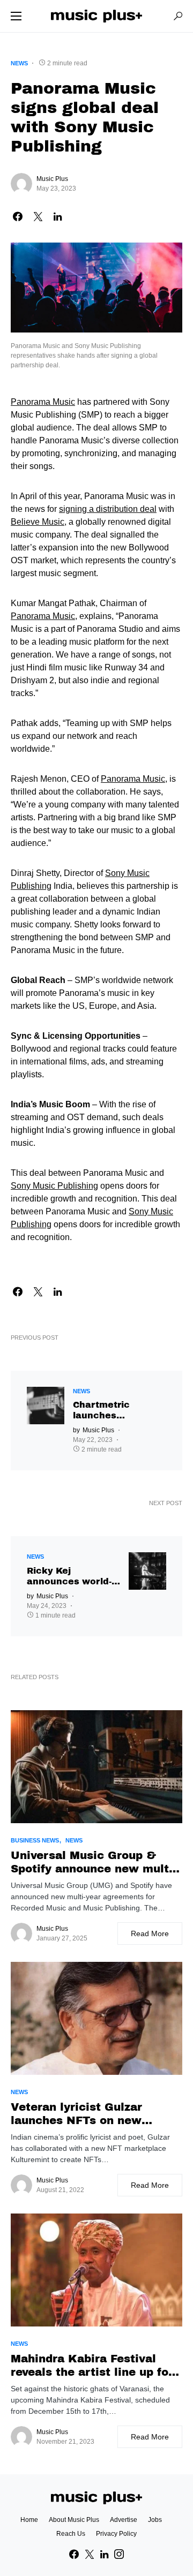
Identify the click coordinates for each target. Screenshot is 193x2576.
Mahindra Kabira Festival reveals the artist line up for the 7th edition (92, 2366)
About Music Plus (74, 2520)
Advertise (124, 2520)
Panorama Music (43, 402)
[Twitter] (90, 2554)
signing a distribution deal (108, 509)
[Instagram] (119, 2554)
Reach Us (71, 2534)
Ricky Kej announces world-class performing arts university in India (69, 1577)
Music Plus (52, 179)
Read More (150, 1933)
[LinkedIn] (104, 2554)
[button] (16, 16)
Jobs (155, 2520)
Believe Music (38, 522)
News (19, 63)
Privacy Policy (116, 2534)
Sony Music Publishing (54, 1186)
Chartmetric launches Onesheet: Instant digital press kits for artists (115, 1411)
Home (29, 2520)
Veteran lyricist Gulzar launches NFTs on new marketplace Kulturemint (84, 2114)
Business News (35, 1840)
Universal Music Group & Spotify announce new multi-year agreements (94, 1863)
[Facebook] (74, 2554)
